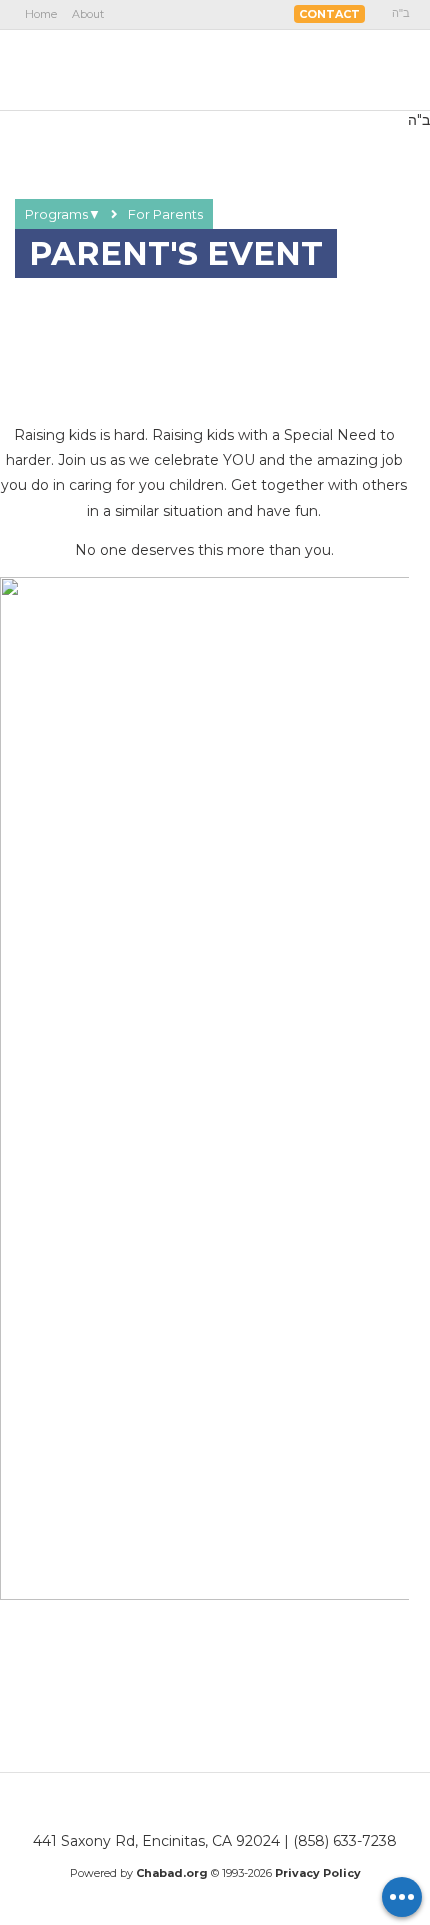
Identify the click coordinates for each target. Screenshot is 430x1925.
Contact (329, 14)
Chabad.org (172, 1873)
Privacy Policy (318, 1873)
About (88, 14)
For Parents (165, 214)
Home (41, 14)
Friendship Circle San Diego (137, 69)
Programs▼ (63, 214)
